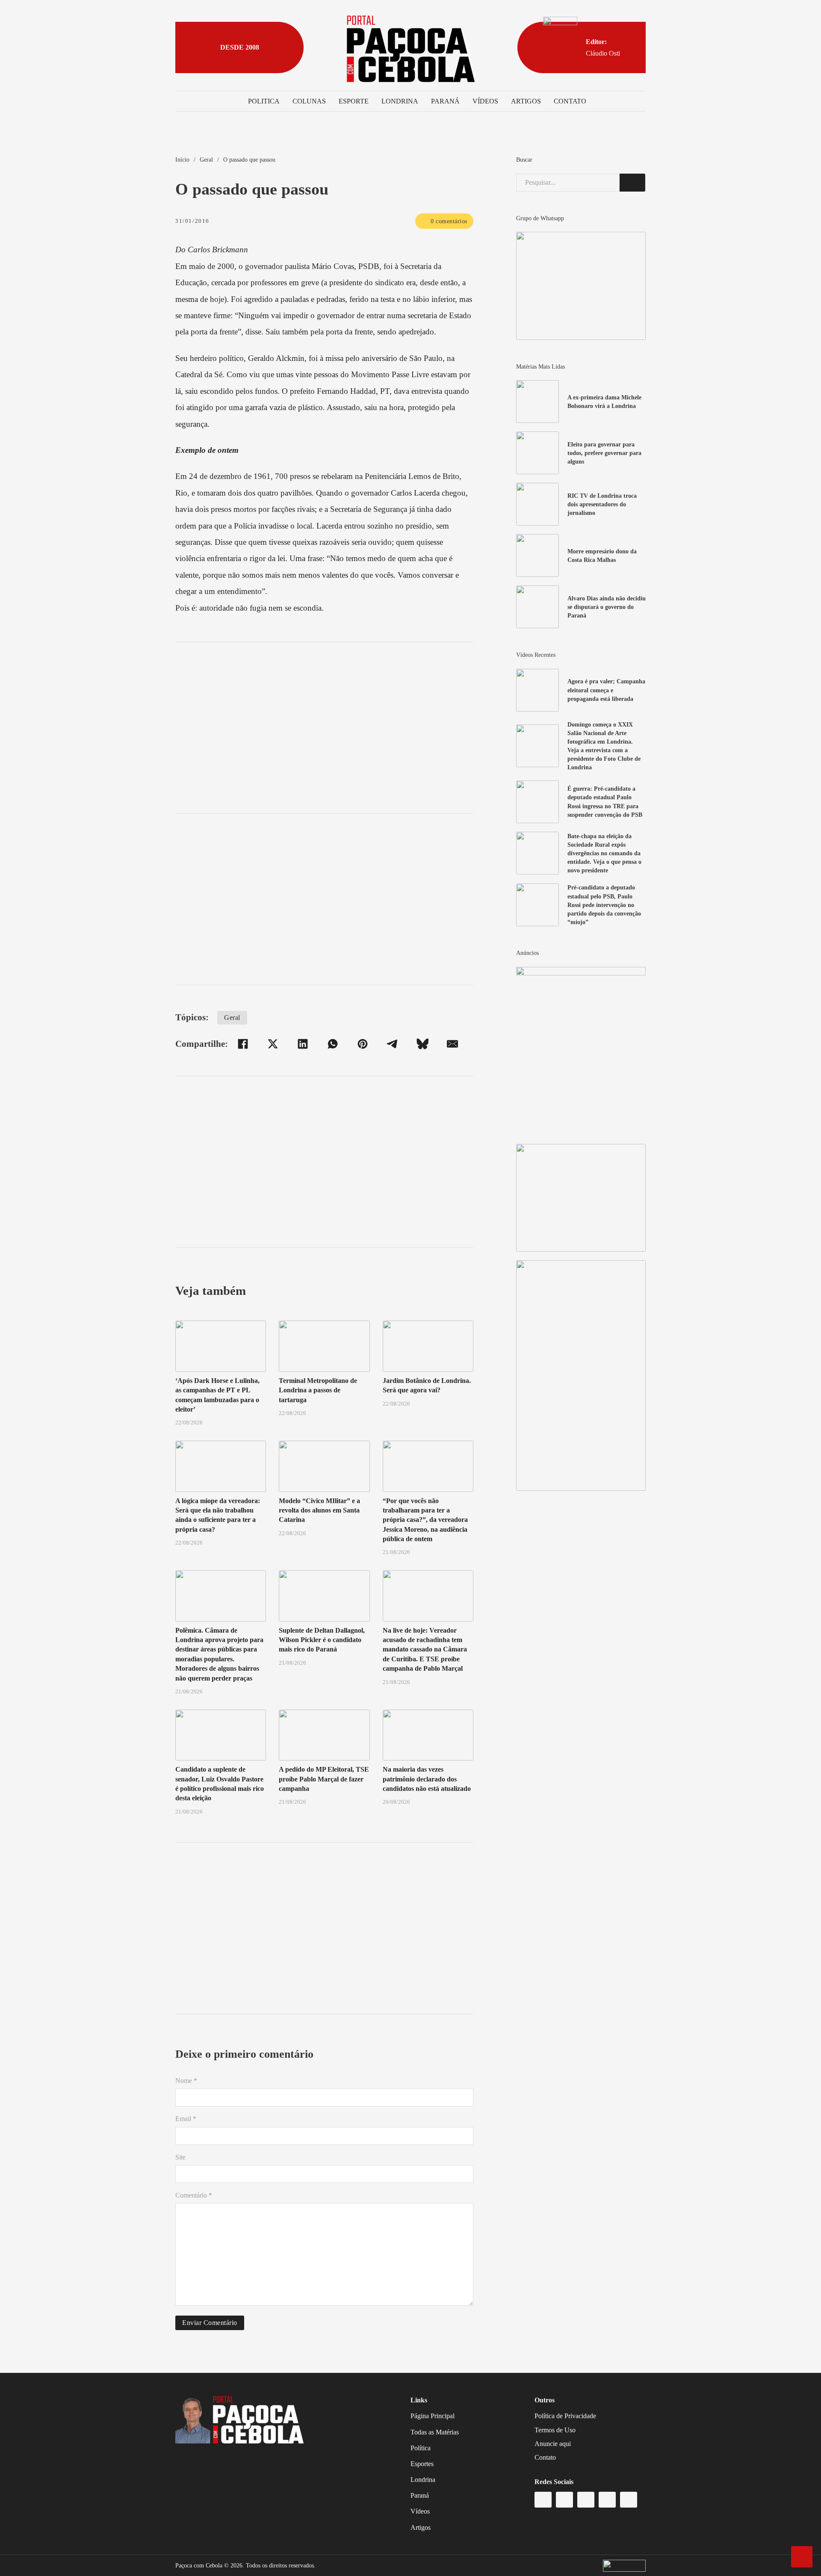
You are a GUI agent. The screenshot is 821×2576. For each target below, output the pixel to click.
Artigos (526, 101)
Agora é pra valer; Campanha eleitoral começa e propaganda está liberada (606, 690)
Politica (264, 101)
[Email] (452, 1044)
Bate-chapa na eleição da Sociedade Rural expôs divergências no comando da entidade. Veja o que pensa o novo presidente (604, 853)
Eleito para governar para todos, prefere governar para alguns (604, 453)
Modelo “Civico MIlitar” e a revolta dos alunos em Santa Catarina (319, 1510)
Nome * (186, 2081)
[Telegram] (393, 1044)
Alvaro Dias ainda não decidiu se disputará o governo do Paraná (607, 607)
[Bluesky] (422, 1044)
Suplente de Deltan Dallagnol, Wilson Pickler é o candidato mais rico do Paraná (322, 1640)
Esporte (354, 101)
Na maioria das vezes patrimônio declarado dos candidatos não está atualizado (427, 1779)
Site (180, 2157)
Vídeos (485, 101)
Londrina (400, 101)
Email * (186, 2119)
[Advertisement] (324, 728)
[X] (273, 1044)
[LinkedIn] (303, 1044)
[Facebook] (243, 1044)
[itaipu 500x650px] (581, 1050)
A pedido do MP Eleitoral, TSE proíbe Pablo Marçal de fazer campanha (324, 1779)
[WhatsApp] (333, 1044)
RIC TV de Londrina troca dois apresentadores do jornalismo (602, 504)
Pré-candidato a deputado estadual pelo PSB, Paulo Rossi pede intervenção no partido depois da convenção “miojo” (604, 905)
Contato (570, 101)
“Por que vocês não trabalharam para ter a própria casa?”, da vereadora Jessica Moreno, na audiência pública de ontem (425, 1520)
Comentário (194, 2195)
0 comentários (449, 221)
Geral (206, 160)
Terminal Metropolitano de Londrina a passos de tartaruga (318, 1390)
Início (182, 160)
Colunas (309, 101)
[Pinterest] (363, 1044)
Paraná (445, 101)
